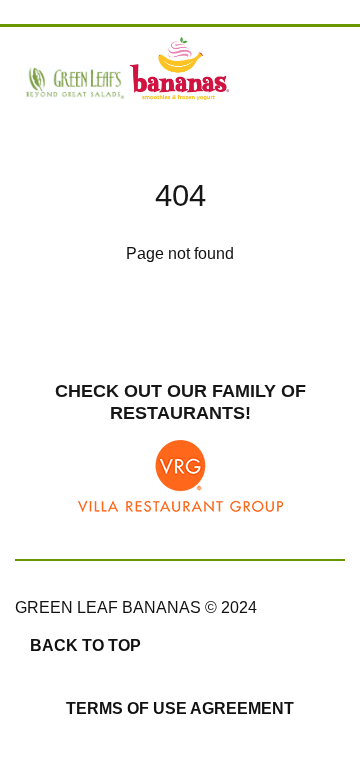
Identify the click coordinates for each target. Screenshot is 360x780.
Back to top (85, 645)
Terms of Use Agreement (180, 708)
